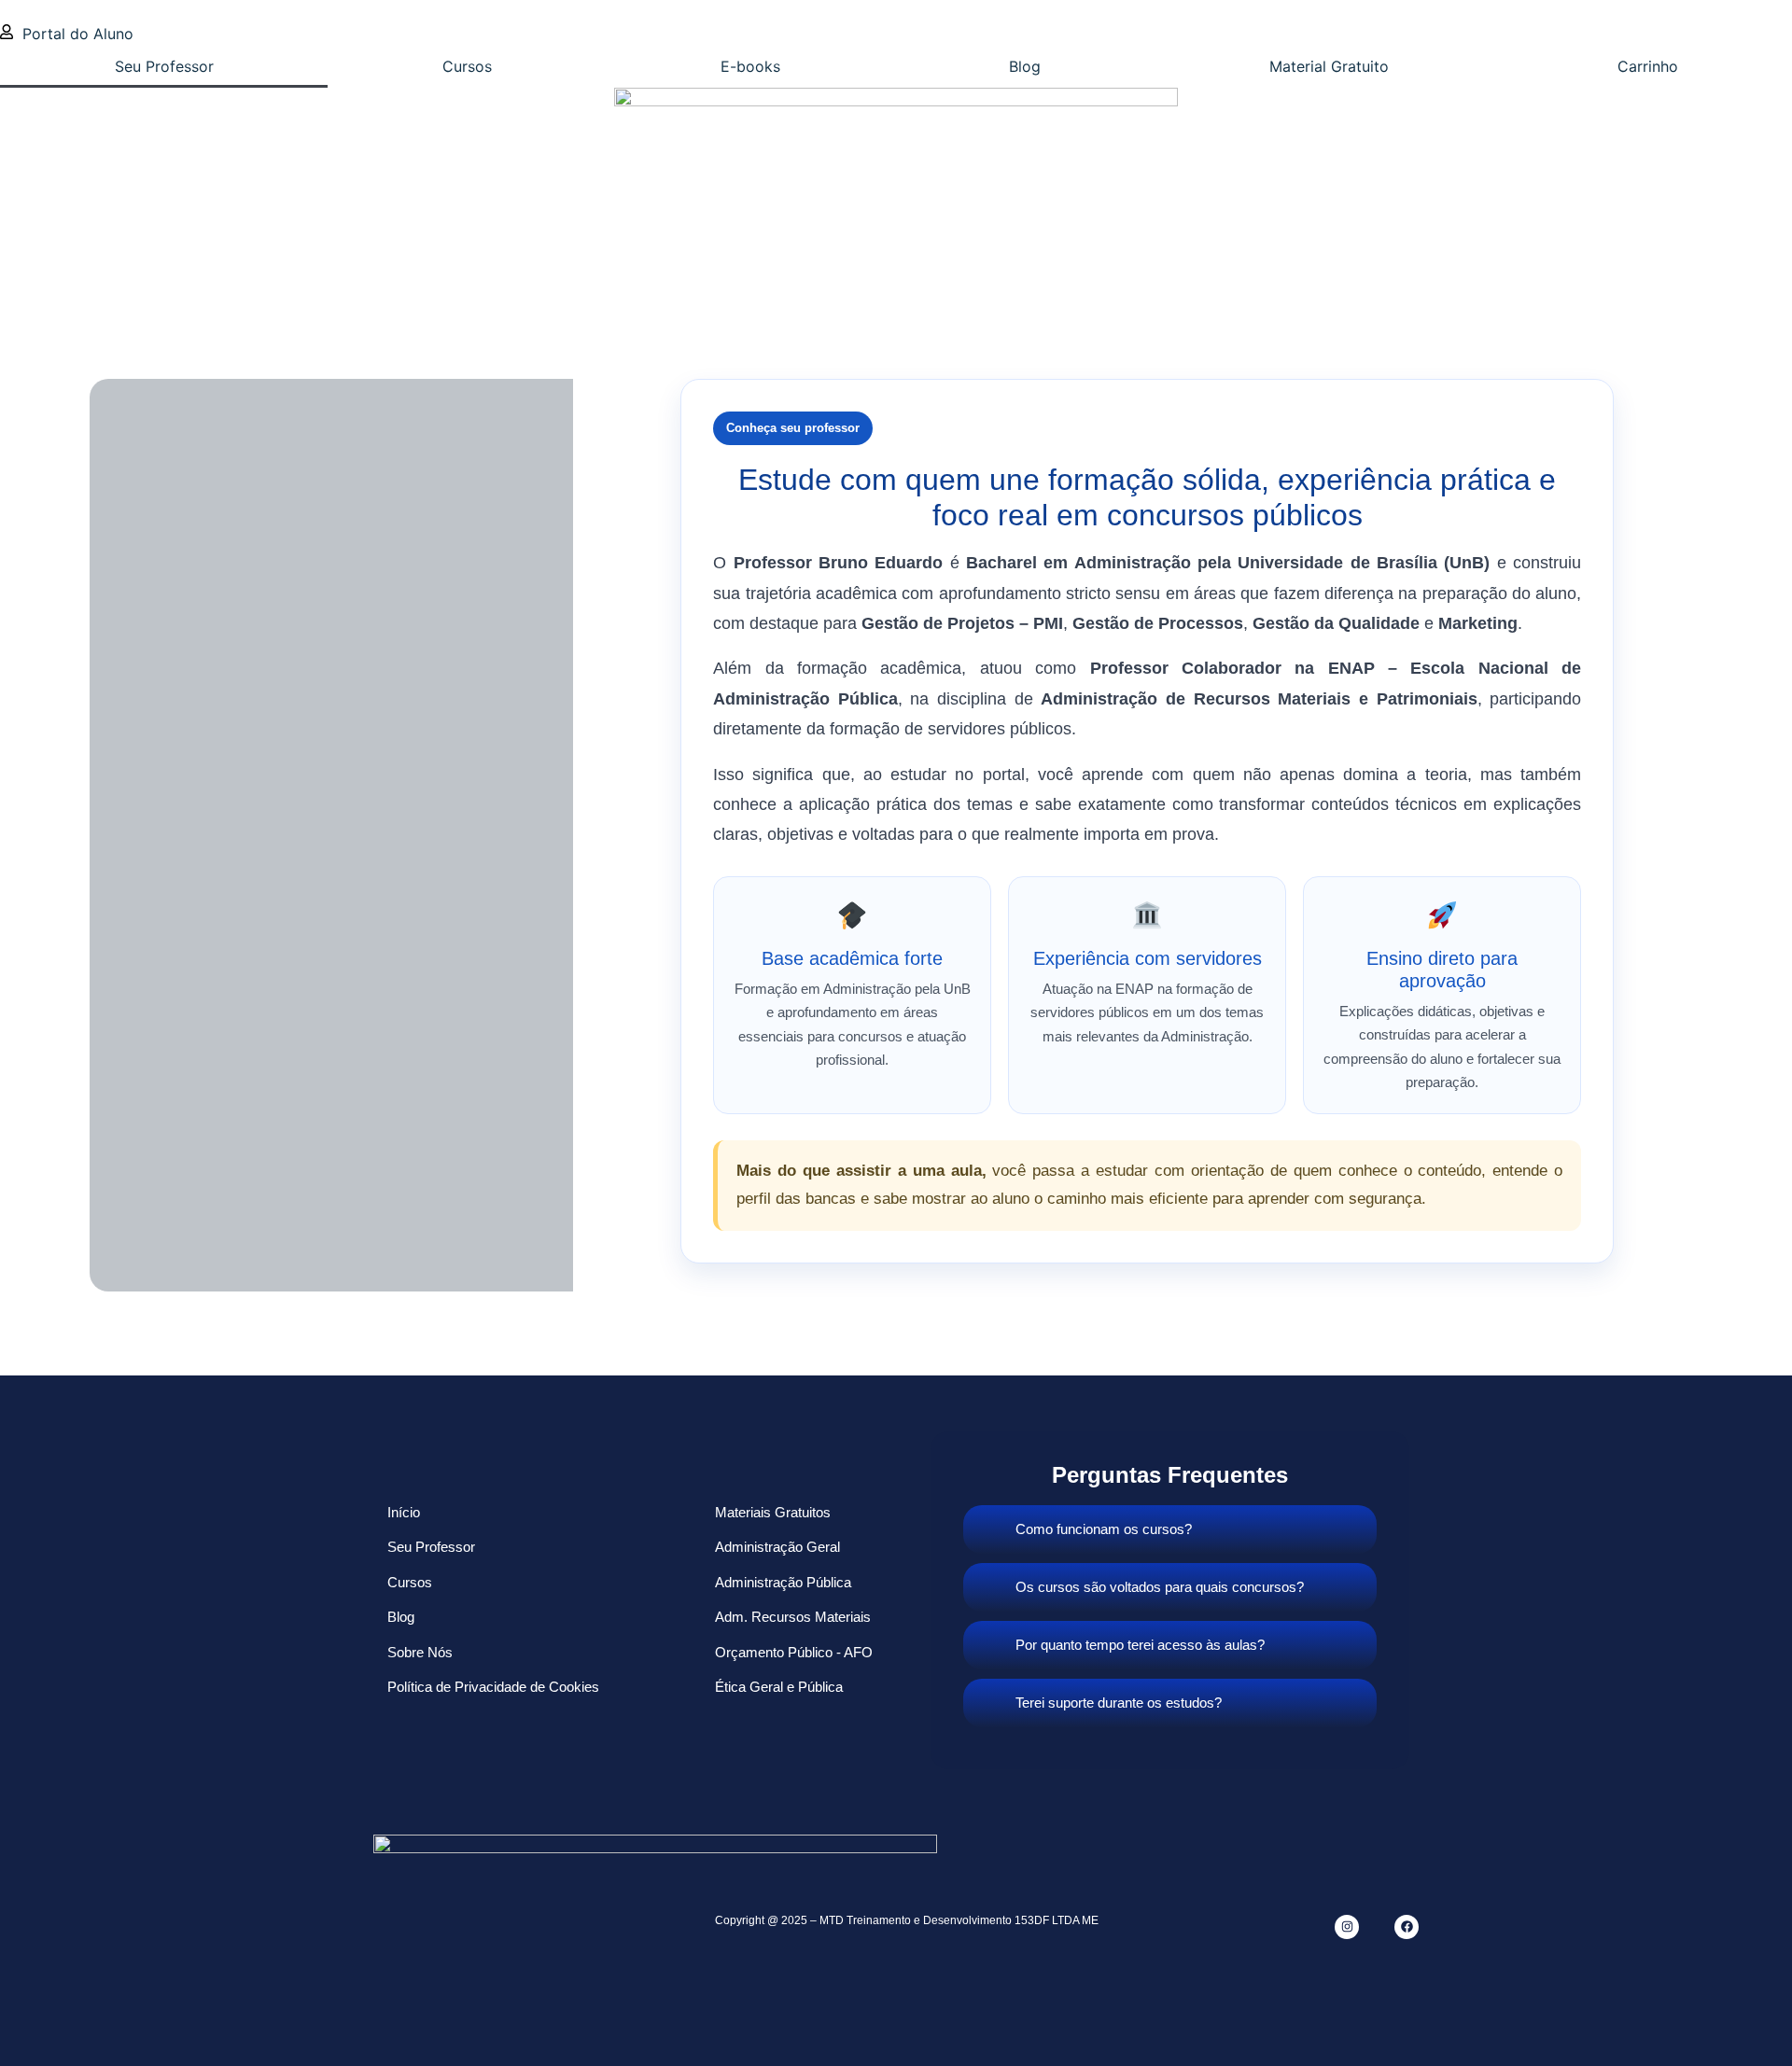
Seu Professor (164, 66)
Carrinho (1648, 66)
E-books (750, 66)
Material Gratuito (1329, 66)
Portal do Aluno (78, 34)
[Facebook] (1407, 1927)
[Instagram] (1347, 1927)
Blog (1025, 66)
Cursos (467, 66)
